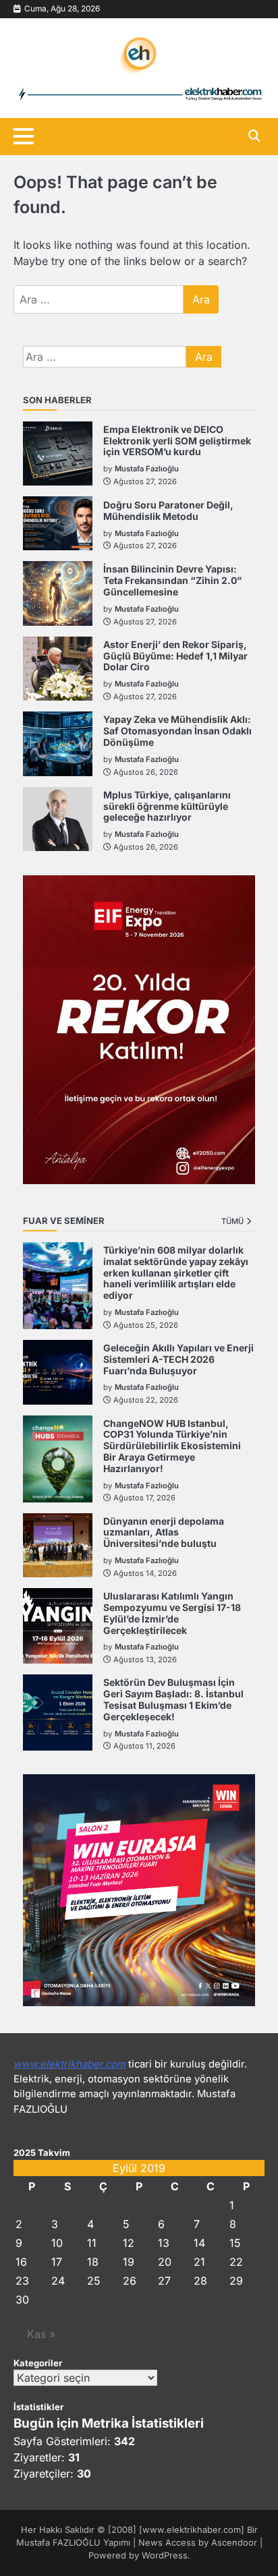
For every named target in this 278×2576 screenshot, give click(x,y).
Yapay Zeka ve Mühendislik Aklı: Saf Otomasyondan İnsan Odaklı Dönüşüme (177, 731)
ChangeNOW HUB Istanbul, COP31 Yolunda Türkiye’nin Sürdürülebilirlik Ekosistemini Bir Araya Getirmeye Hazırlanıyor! (172, 1446)
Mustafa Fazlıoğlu (147, 469)
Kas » (41, 2334)
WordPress (165, 2555)
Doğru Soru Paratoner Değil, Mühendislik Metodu (168, 510)
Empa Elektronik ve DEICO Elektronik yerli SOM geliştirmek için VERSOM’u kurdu (177, 441)
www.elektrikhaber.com (69, 2064)
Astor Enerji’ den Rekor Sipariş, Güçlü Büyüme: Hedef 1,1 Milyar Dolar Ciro (175, 656)
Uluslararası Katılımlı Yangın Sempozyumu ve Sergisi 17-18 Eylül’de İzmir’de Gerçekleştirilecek (172, 1613)
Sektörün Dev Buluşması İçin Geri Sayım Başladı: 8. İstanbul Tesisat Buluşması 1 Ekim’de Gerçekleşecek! (173, 1699)
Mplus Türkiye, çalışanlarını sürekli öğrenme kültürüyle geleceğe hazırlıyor (167, 806)
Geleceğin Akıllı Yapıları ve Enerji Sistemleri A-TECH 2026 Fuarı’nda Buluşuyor (178, 1359)
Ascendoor (234, 2543)
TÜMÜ (232, 1221)
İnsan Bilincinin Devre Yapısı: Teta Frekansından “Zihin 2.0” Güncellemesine (172, 580)
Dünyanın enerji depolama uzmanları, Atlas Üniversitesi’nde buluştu (164, 1532)
